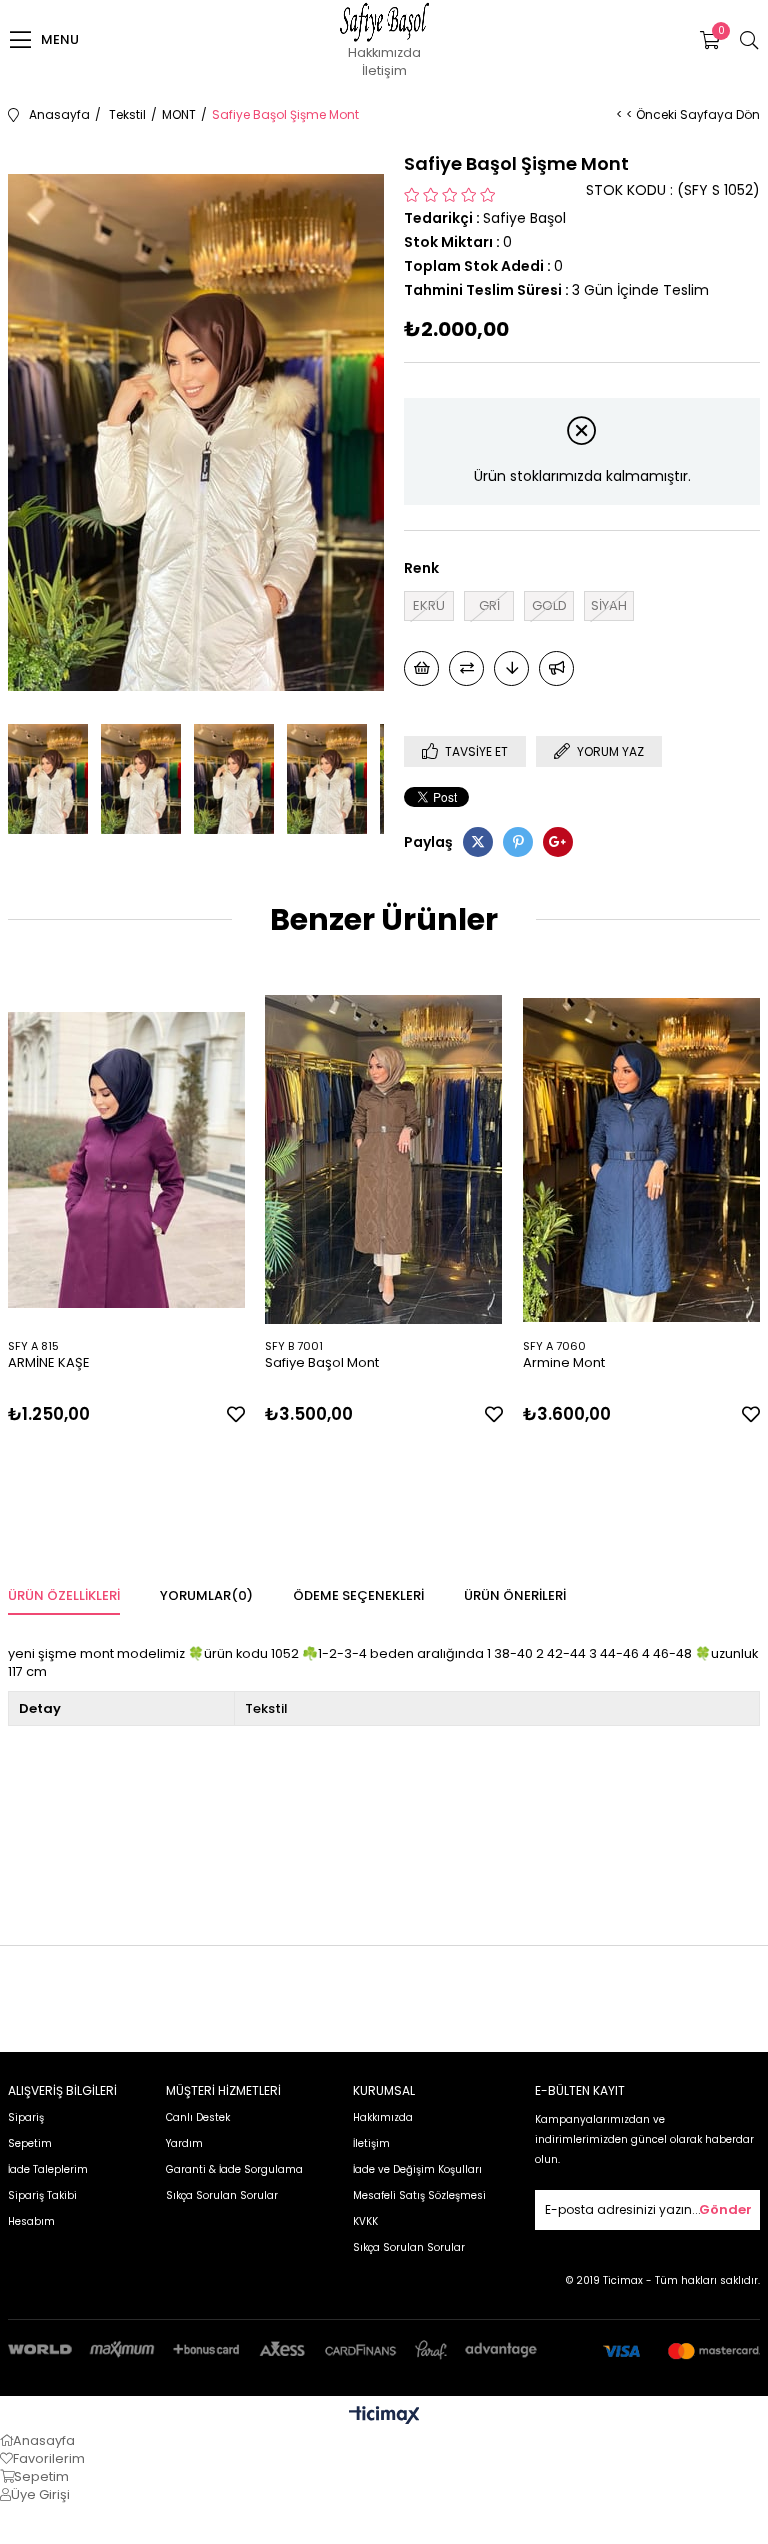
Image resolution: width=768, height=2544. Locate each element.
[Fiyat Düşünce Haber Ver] (511, 668)
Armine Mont (564, 1362)
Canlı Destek (198, 2117)
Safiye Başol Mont (322, 1362)
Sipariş (26, 2117)
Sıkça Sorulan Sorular (222, 2195)
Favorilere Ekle (236, 1414)
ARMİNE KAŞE (49, 1362)
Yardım (184, 2143)
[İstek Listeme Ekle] (421, 668)
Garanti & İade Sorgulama (234, 2169)
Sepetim (30, 2143)
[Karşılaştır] (466, 668)
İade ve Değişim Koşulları (417, 2169)
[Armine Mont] (642, 1160)
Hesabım (31, 2221)
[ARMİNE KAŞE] (127, 1160)
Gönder (725, 2209)
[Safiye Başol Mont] (384, 1160)
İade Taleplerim (48, 2169)
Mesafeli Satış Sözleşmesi (419, 2195)
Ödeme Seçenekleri (358, 1595)
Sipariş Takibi (42, 2195)
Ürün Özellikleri (64, 1595)
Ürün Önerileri (515, 1595)
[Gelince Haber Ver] (556, 668)
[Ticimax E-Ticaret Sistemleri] (384, 2416)
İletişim (384, 70)
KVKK (365, 2221)
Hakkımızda (384, 52)
